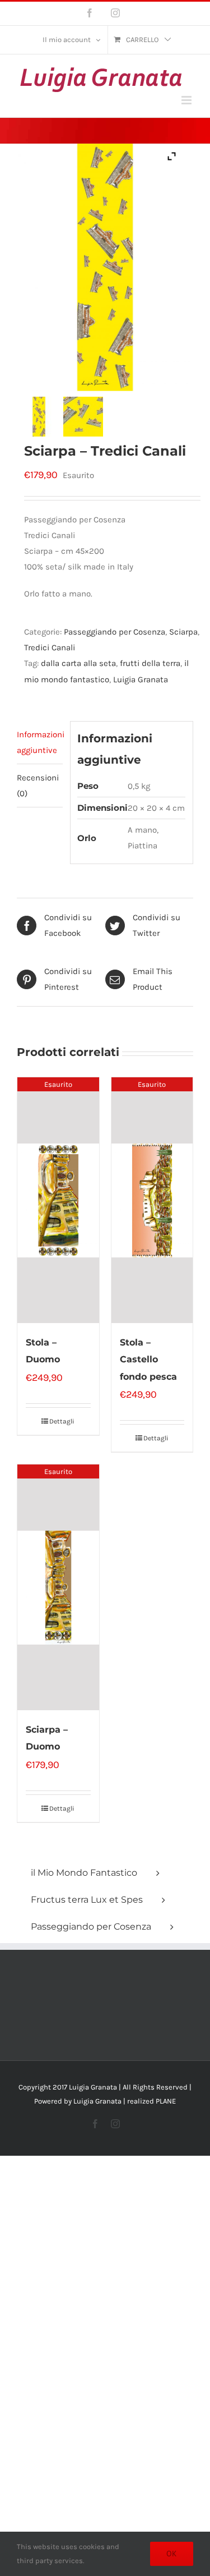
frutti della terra (150, 663)
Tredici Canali (50, 648)
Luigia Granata (141, 679)
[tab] (40, 743)
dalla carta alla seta (78, 663)
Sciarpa (183, 632)
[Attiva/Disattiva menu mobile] (187, 100)
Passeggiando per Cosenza (115, 632)
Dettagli (62, 1421)
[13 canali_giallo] (83, 417)
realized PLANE (151, 2101)
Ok (172, 2554)
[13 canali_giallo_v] (39, 417)
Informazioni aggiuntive (40, 742)
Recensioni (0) (38, 786)
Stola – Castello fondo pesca (148, 1359)
